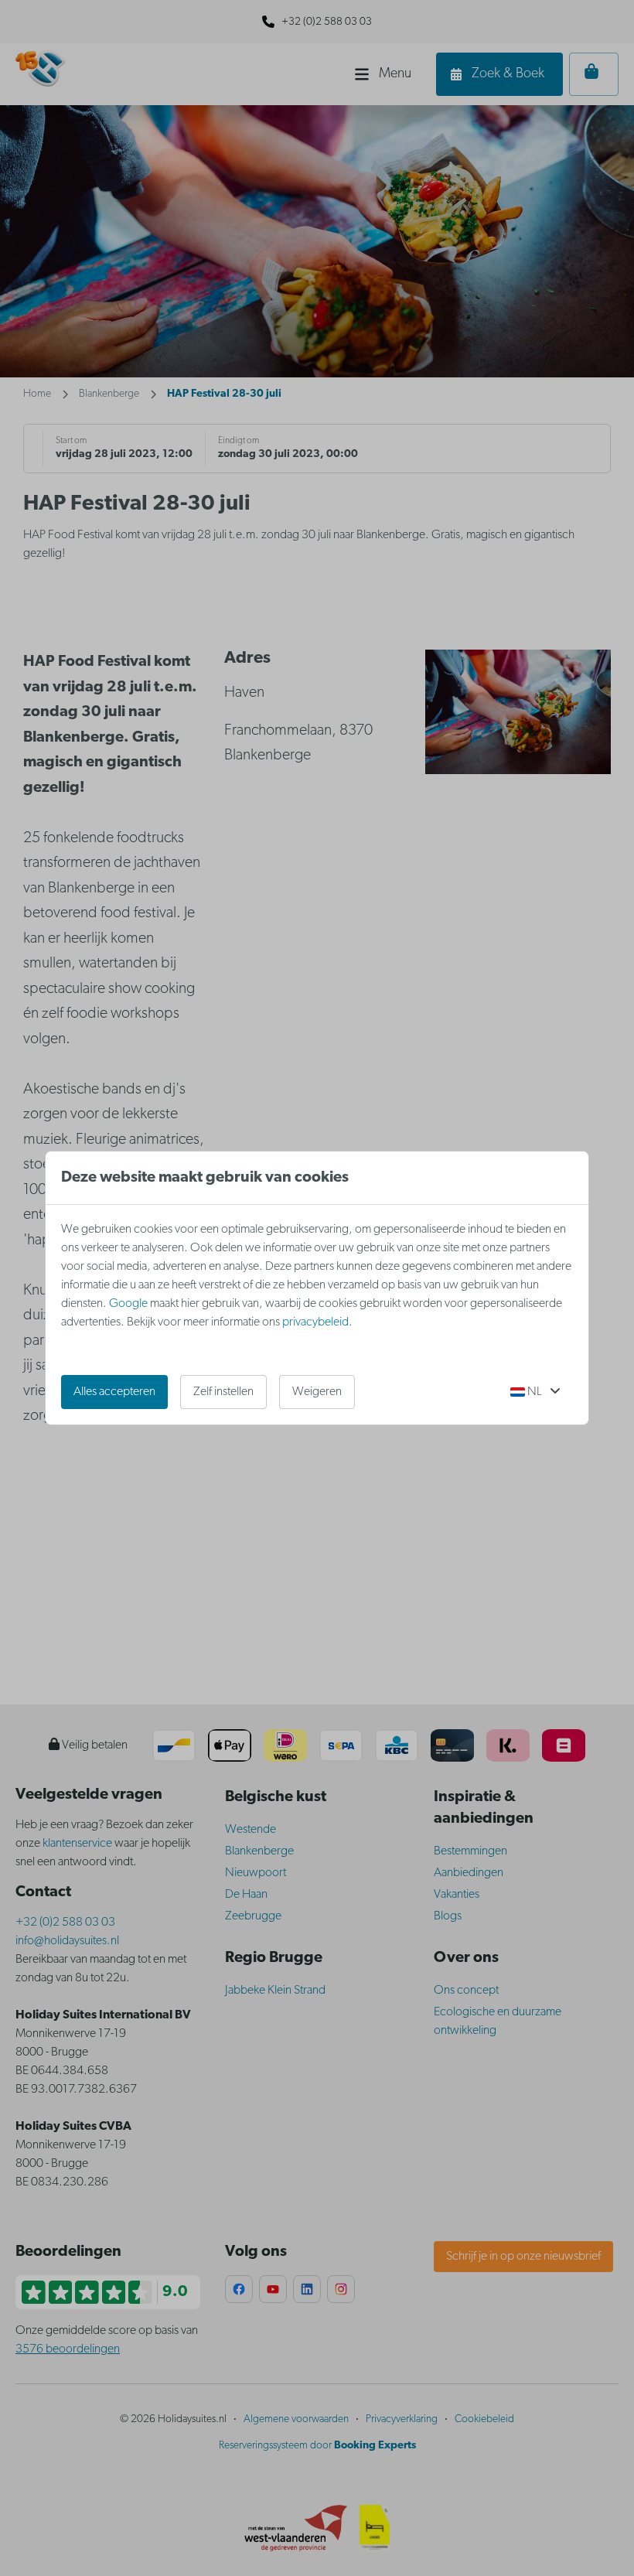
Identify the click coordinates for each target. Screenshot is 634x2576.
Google (128, 1304)
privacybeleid (315, 1322)
